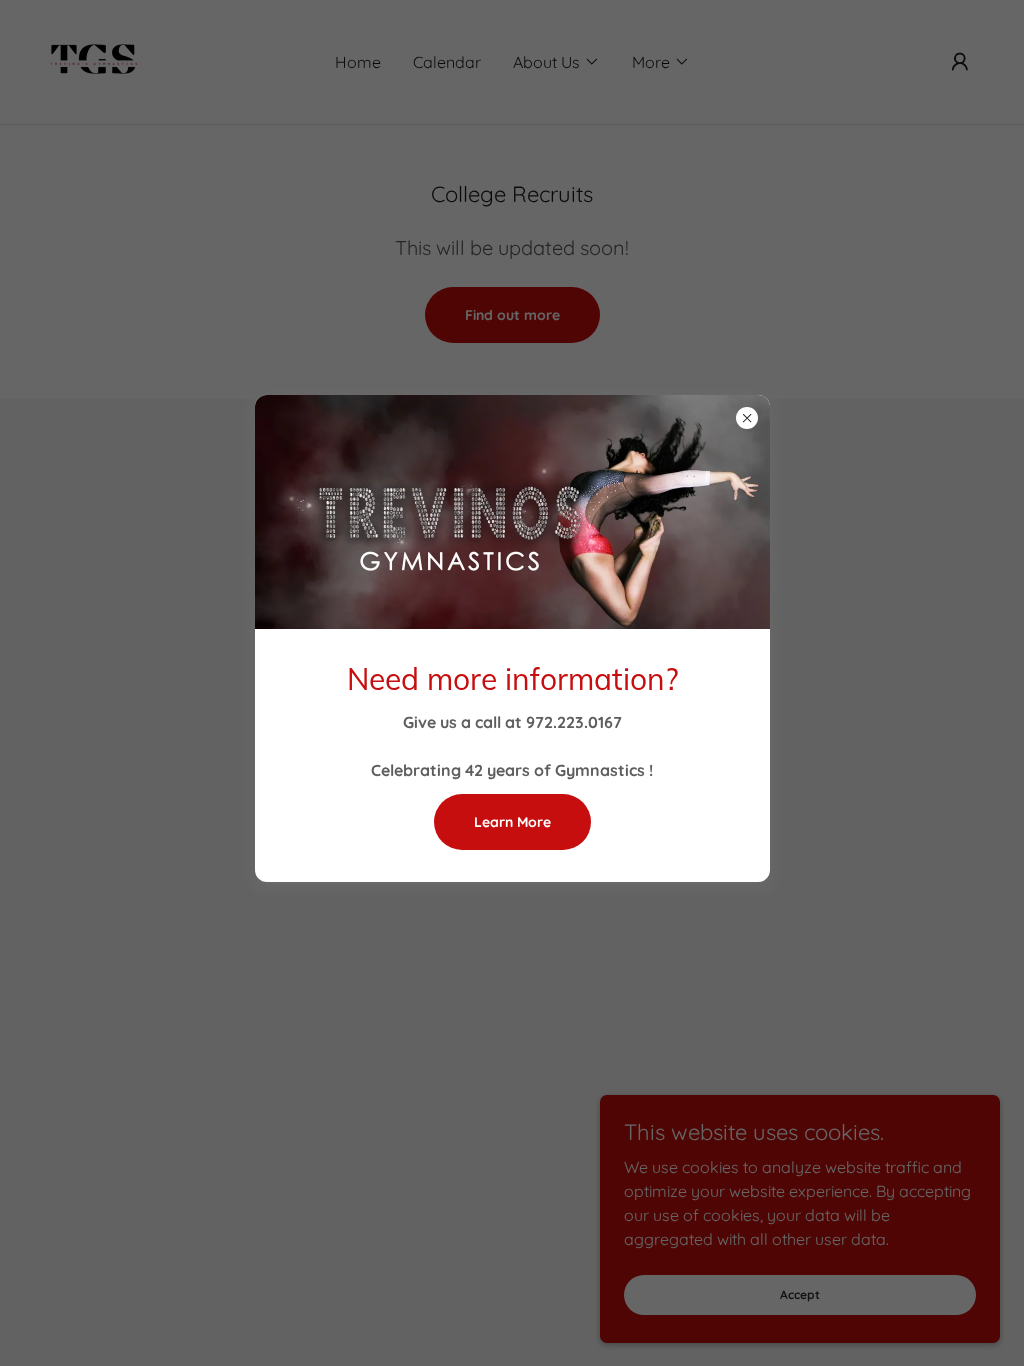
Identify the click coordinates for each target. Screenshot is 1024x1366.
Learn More (512, 822)
